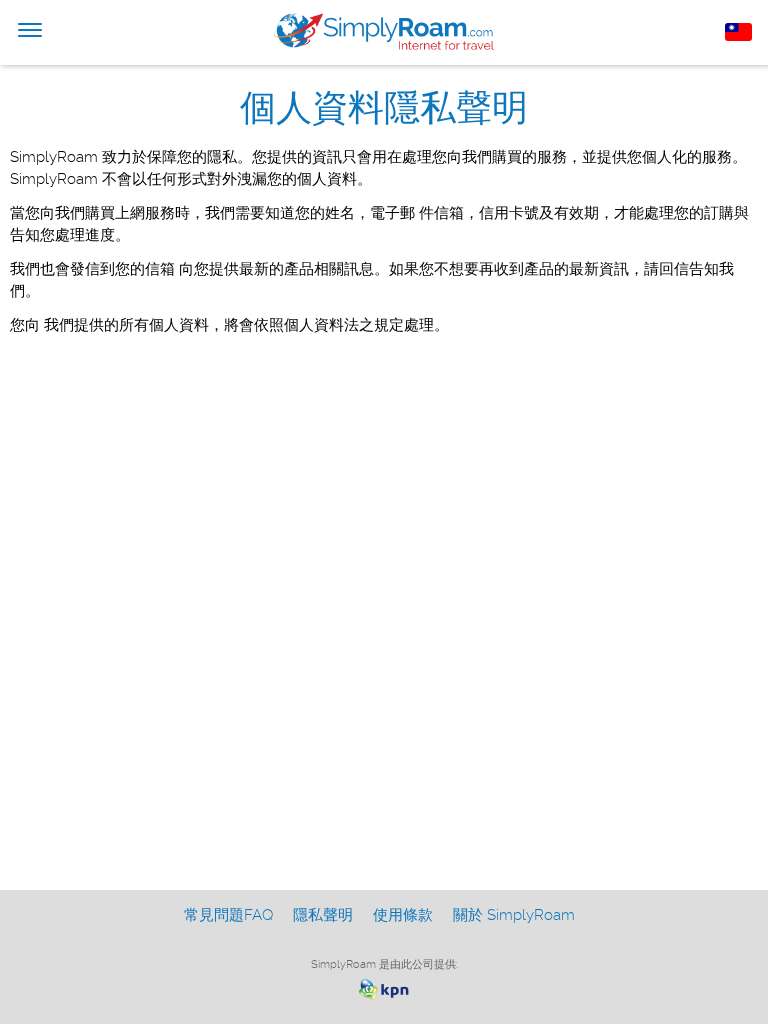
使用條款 (403, 915)
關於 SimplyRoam (514, 915)
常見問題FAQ (228, 915)
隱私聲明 (323, 915)
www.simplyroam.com (384, 31)
